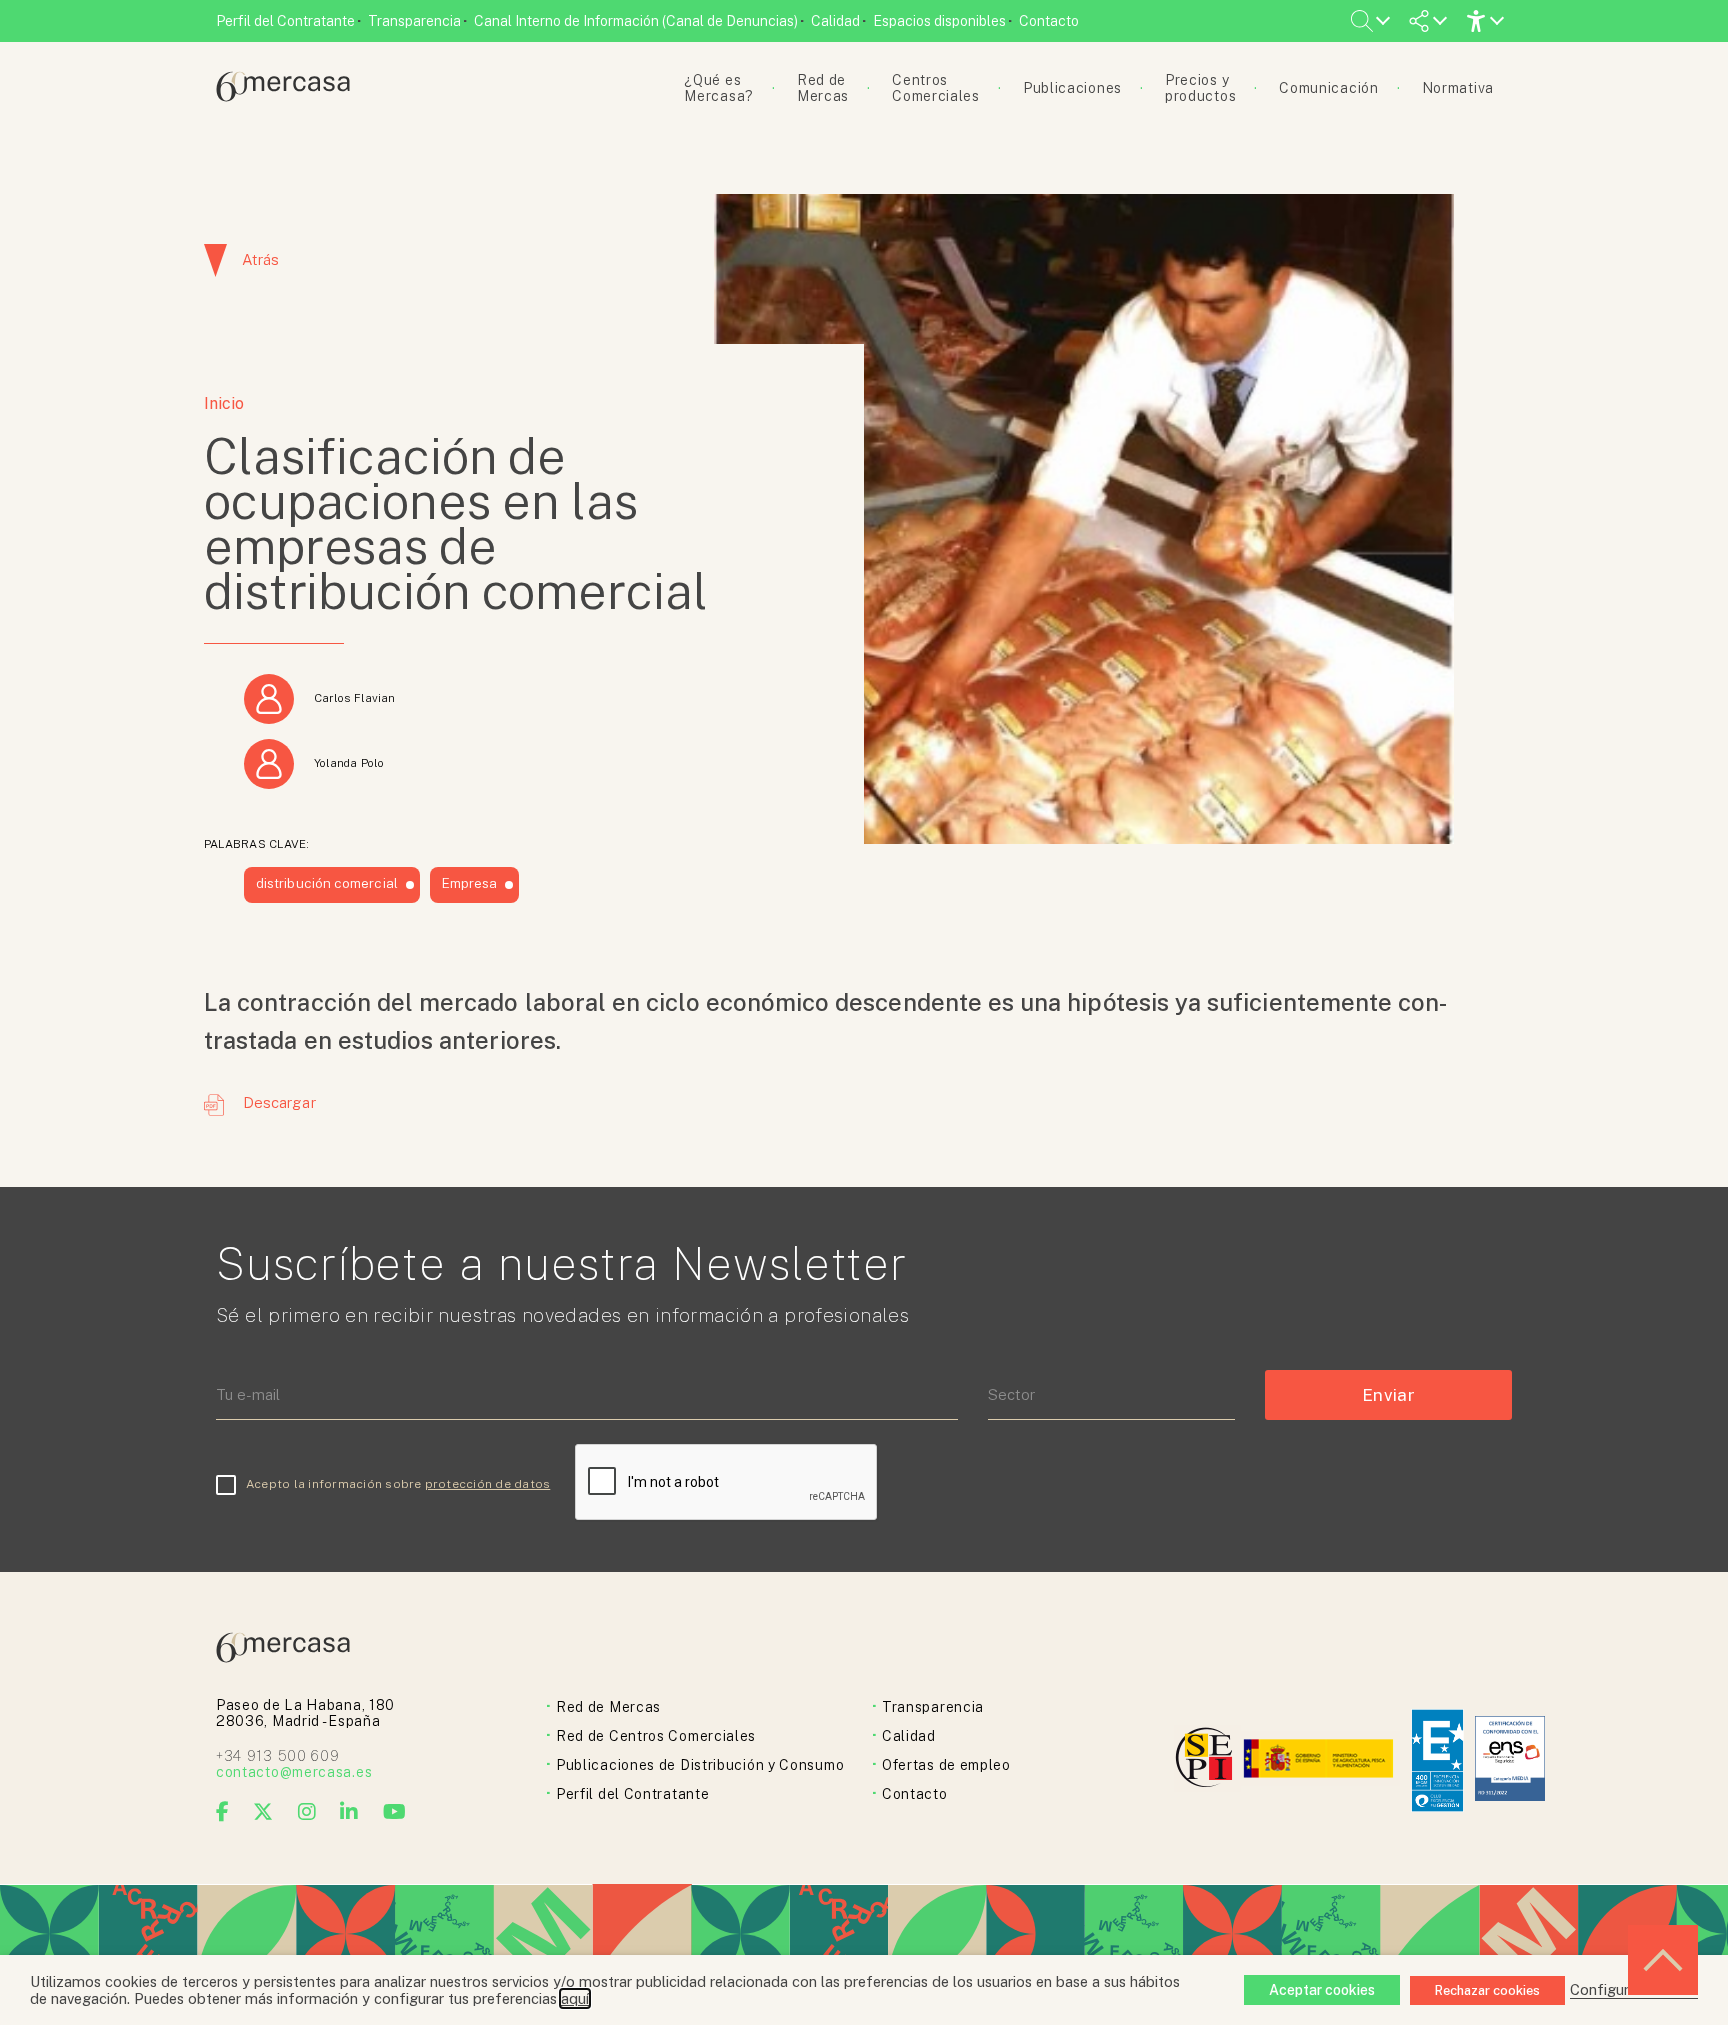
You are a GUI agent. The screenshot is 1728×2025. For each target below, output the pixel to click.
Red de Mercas (608, 1707)
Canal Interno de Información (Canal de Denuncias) (636, 21)
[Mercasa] (283, 96)
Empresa (470, 883)
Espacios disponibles (939, 21)
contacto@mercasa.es (294, 1772)
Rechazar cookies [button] (1487, 1990)
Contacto (1049, 21)
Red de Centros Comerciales (656, 1736)
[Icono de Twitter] (263, 1812)
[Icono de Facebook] (223, 1812)
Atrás (260, 259)
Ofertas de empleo (946, 1765)
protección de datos (488, 1484)
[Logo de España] (1320, 1760)
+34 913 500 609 (278, 1756)
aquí (575, 1998)
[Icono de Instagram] (307, 1812)
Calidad (835, 21)
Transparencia (414, 21)
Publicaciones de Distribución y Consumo (700, 1765)
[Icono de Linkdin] (349, 1812)
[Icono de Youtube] (395, 1812)
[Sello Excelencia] (1437, 1760)
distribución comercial (327, 883)
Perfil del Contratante (285, 21)
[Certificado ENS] (1510, 1760)
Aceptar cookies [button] (1322, 1990)
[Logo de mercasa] (1207, 1760)
